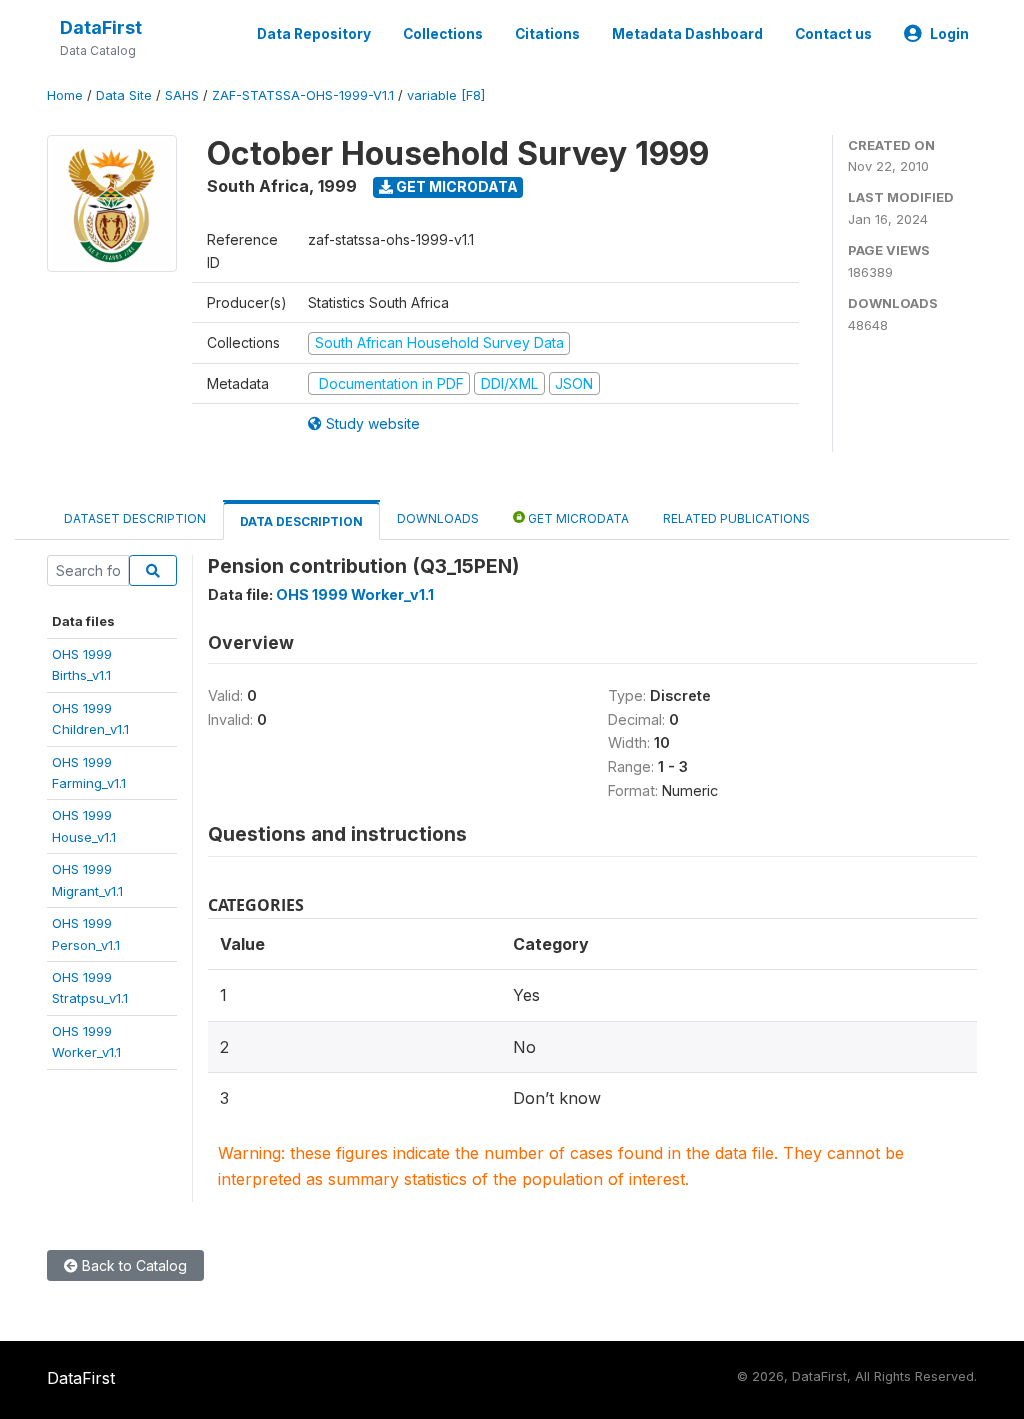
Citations (547, 34)
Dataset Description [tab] (135, 518)
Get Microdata (455, 186)
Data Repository (314, 34)
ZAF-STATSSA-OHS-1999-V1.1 (303, 95)
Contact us (833, 34)
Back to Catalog (132, 1265)
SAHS (182, 95)
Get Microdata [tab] (577, 518)
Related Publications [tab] (736, 518)
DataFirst (101, 27)
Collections (443, 34)
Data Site (124, 95)
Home (65, 95)
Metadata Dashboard (687, 34)
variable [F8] (446, 95)
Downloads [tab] (438, 518)
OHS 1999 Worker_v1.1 (355, 594)
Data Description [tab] (301, 521)
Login (949, 34)
